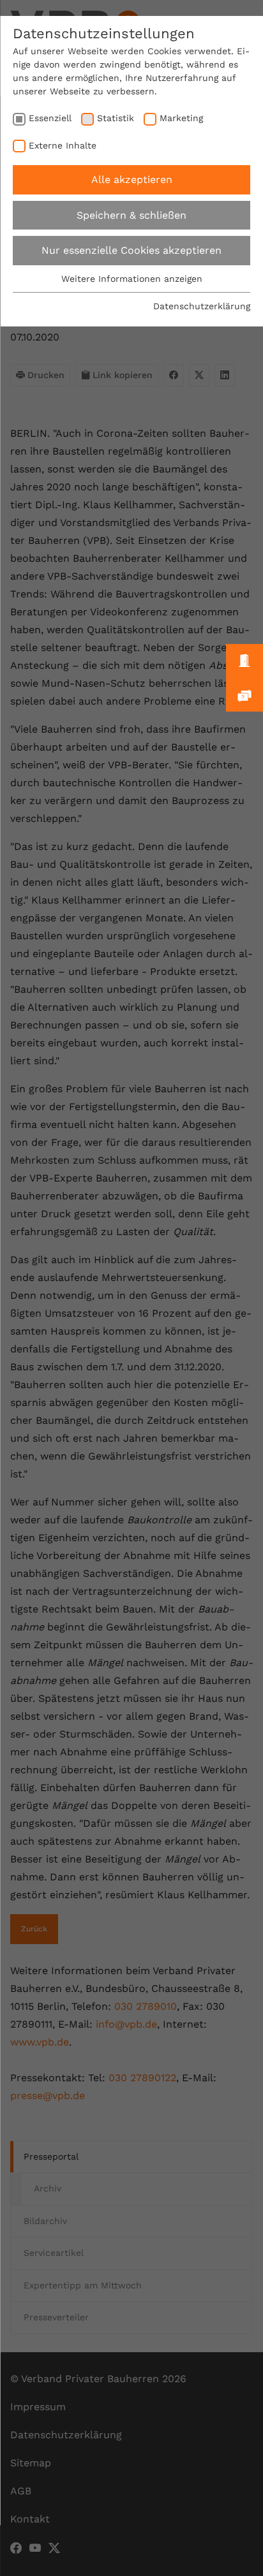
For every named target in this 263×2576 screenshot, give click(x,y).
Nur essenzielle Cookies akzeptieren (131, 250)
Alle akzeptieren (132, 179)
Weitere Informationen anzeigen (132, 279)
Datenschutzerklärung (202, 306)
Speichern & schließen (131, 215)
